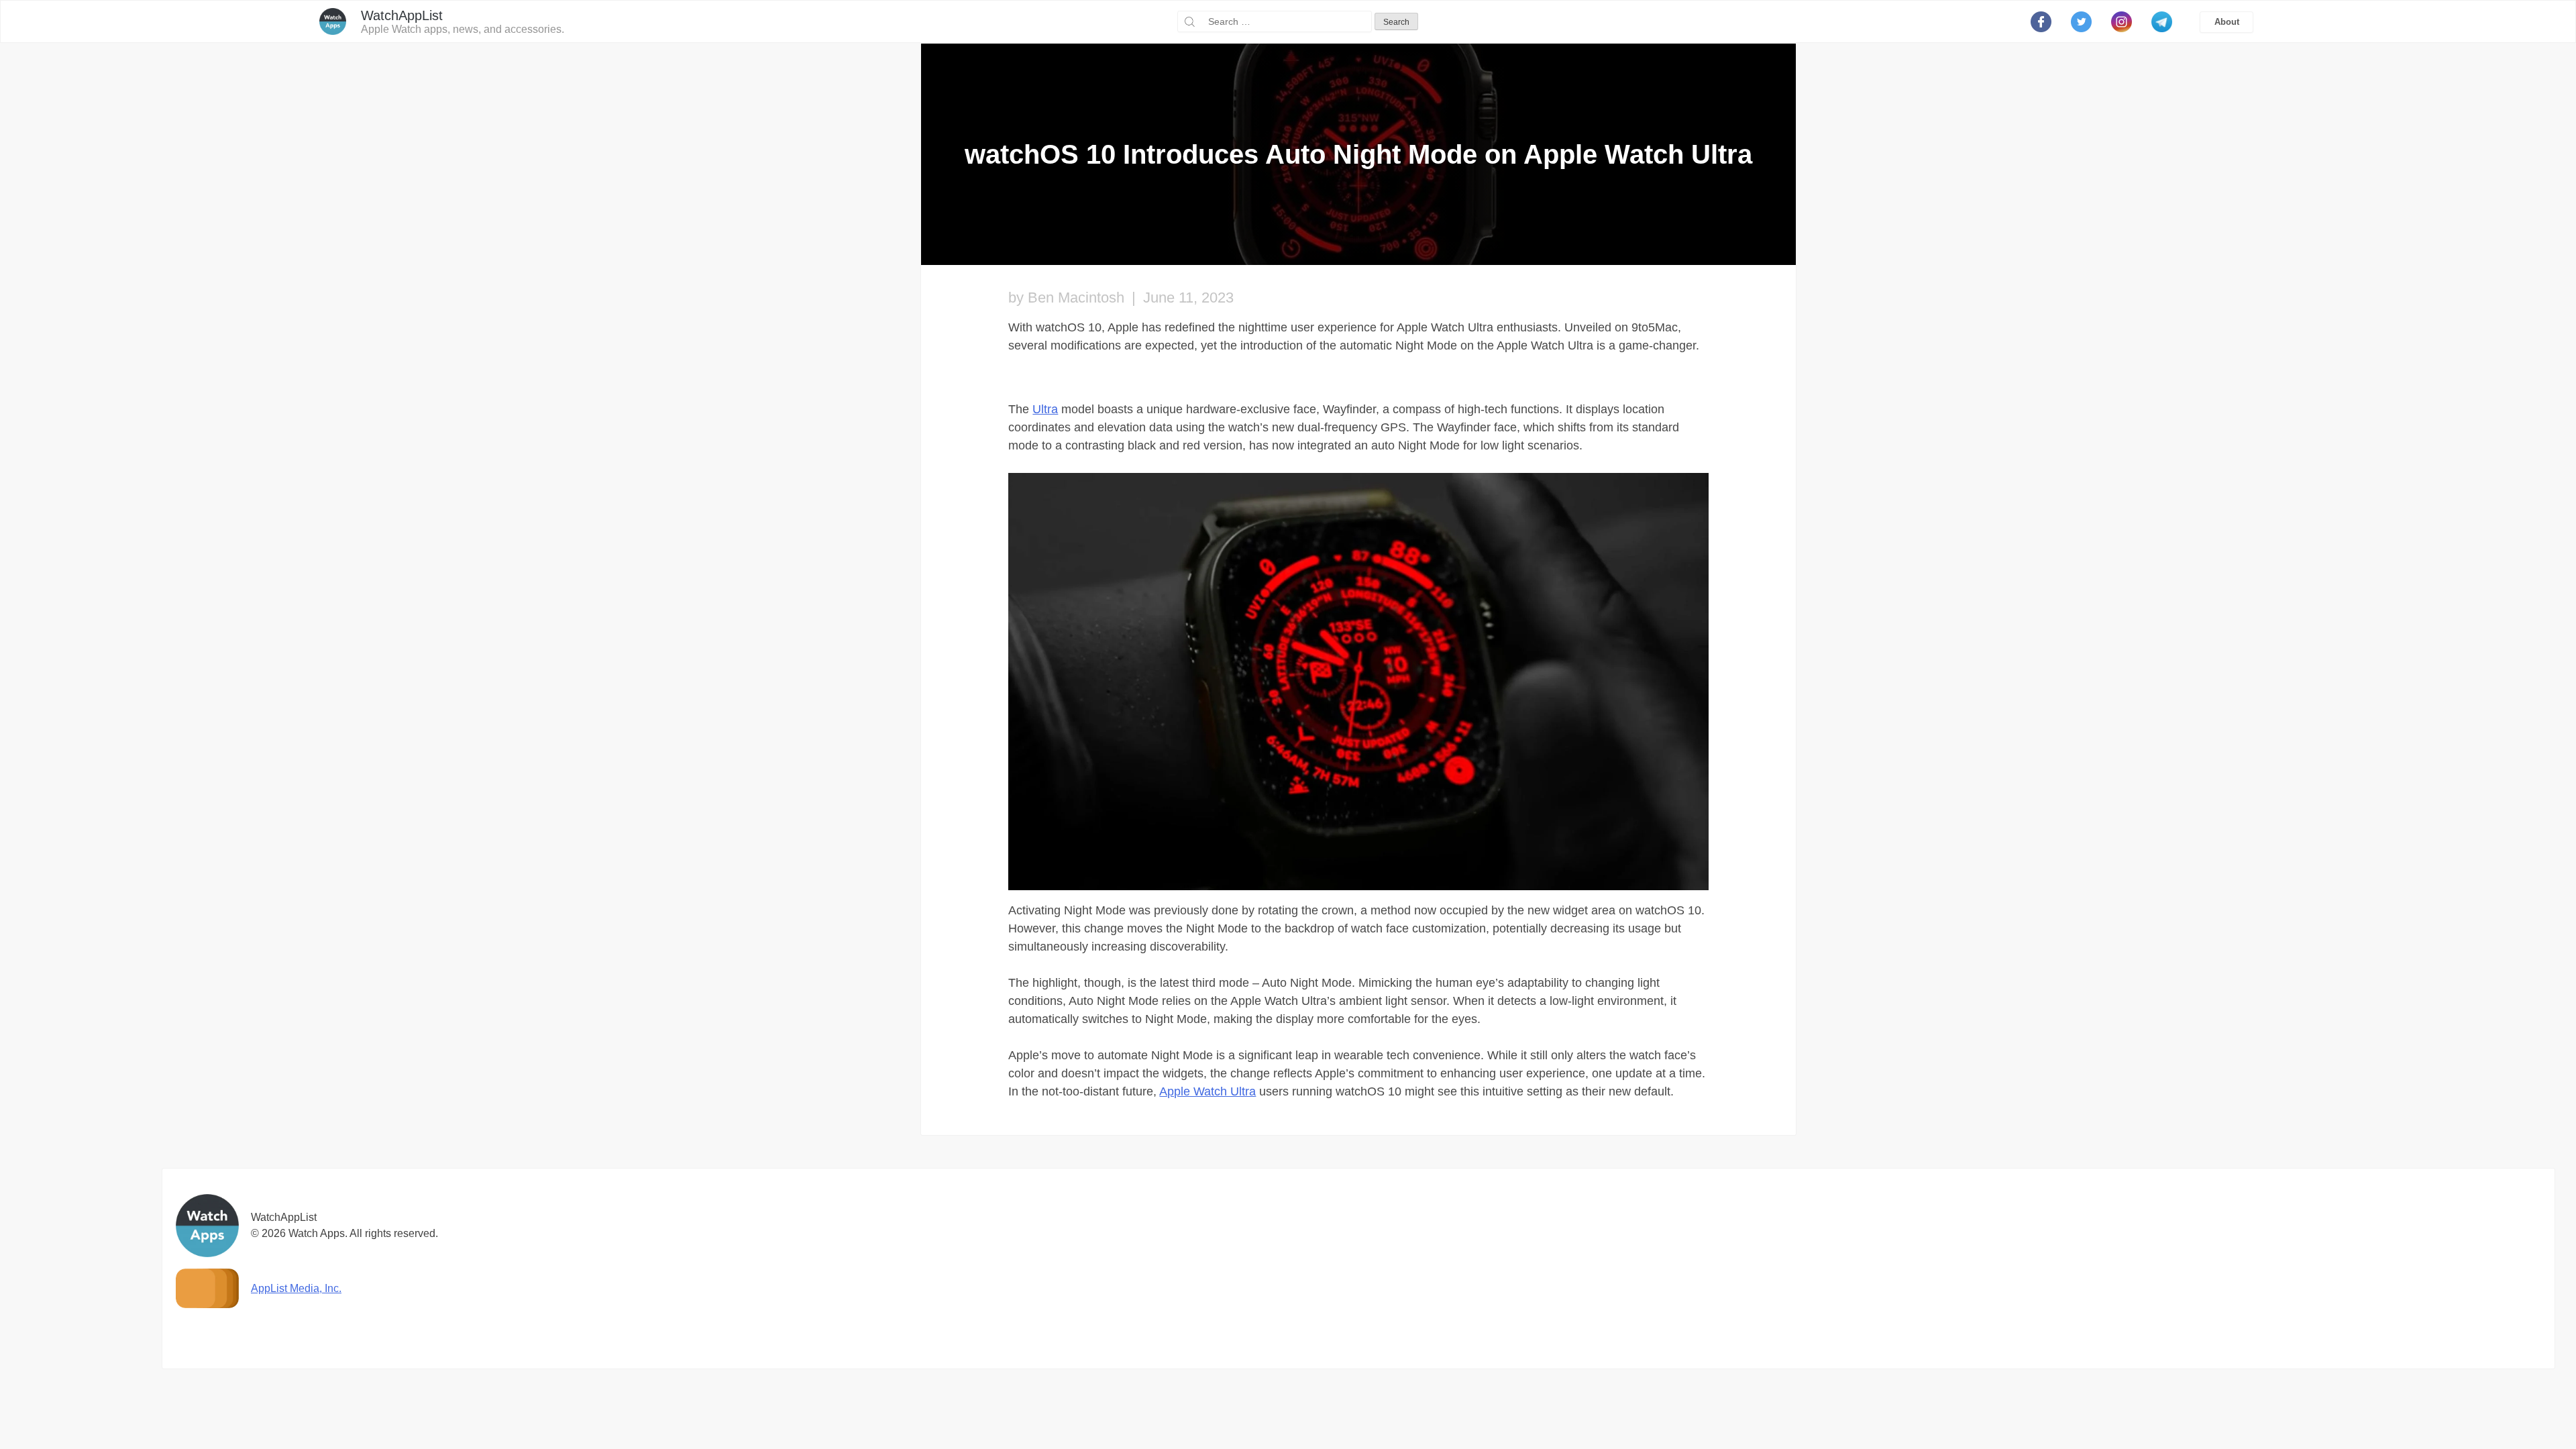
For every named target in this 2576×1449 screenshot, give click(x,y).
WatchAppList (402, 15)
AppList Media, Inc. (296, 1288)
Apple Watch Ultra (1207, 1091)
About (2227, 22)
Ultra (1045, 409)
